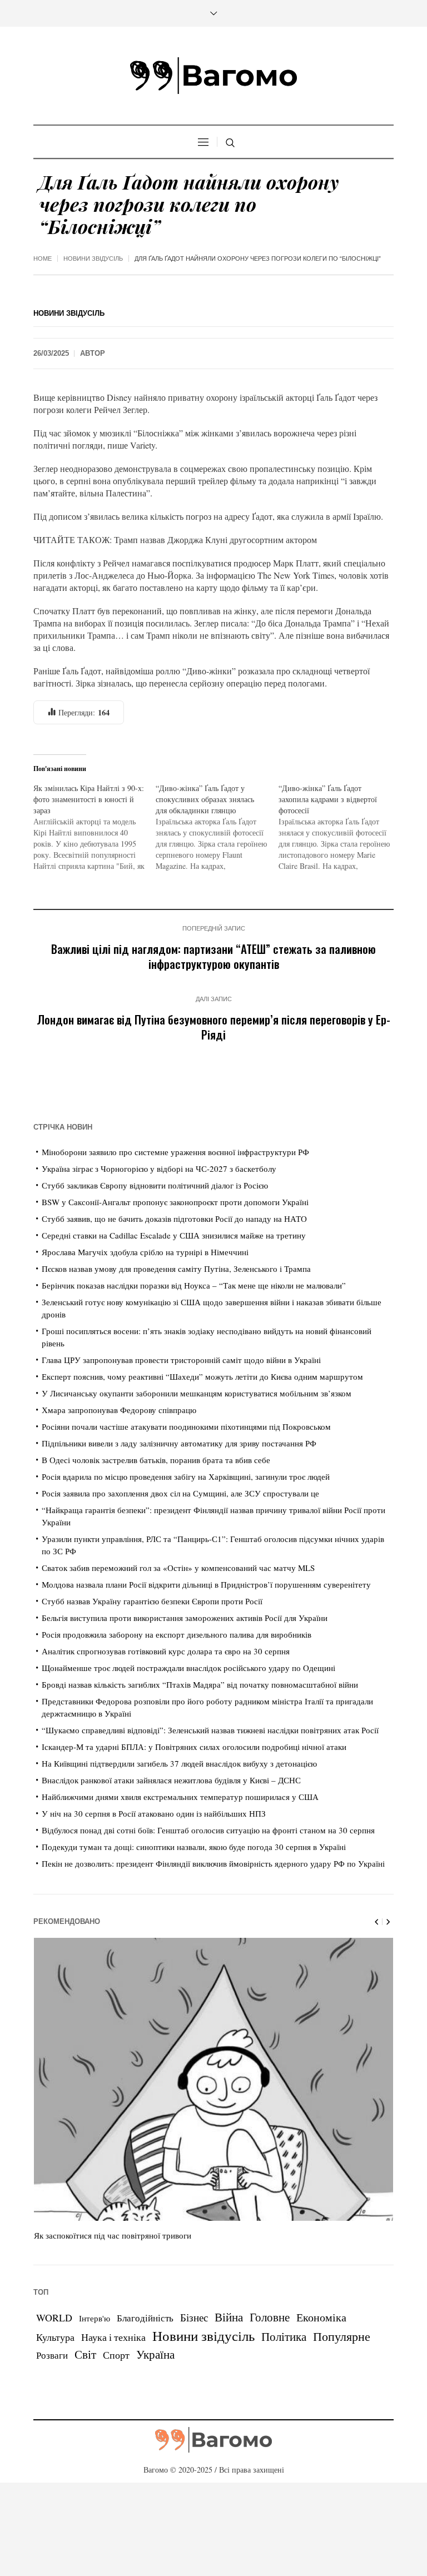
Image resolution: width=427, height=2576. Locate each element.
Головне (270, 2317)
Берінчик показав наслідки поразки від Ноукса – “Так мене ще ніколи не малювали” (194, 1285)
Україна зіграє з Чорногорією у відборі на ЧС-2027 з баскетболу (159, 1168)
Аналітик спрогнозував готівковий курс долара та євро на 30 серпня (166, 1651)
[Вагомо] (213, 76)
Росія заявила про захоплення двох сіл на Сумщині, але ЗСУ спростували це (180, 1493)
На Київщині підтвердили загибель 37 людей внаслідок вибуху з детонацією (179, 1763)
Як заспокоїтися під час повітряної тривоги (113, 2235)
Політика (284, 2336)
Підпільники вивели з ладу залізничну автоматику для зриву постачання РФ (179, 1443)
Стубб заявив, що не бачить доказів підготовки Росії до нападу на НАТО (174, 1219)
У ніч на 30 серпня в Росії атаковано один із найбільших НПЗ (154, 1813)
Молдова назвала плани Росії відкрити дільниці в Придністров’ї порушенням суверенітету (206, 1584)
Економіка (321, 2317)
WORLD (54, 2318)
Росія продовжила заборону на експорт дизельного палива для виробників (177, 1634)
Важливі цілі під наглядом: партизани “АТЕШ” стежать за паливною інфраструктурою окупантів (213, 956)
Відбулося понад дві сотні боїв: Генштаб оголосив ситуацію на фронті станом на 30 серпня (208, 1830)
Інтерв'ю (95, 2318)
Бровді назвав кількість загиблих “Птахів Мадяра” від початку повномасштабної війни (200, 1684)
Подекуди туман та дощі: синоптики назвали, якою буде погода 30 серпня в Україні (194, 1847)
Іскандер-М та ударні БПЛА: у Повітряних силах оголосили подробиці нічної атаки (194, 1747)
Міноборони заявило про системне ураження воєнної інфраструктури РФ (175, 1152)
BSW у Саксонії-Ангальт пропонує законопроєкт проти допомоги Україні (175, 1202)
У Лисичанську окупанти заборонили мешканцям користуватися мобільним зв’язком (197, 1393)
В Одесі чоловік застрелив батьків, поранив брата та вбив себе (156, 1460)
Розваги (52, 2355)
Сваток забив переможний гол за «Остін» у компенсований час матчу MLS (178, 1568)
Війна (229, 2317)
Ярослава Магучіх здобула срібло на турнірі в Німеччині (145, 1252)
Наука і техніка (113, 2337)
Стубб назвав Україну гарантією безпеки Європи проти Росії (152, 1601)
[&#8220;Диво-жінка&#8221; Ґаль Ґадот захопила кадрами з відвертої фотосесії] (340, 827)
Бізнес (194, 2317)
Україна (155, 2354)
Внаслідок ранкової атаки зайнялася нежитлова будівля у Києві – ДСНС (171, 1780)
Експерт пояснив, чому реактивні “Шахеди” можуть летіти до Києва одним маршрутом (202, 1376)
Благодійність (145, 2318)
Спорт (116, 2355)
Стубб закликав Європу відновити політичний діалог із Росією (155, 1185)
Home (43, 258)
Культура (55, 2337)
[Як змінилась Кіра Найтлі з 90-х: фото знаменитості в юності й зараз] (95, 827)
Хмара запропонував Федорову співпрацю (119, 1410)
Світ (85, 2354)
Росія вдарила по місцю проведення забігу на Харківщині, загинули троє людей (186, 1476)
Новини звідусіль (93, 258)
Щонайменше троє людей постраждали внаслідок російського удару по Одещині (188, 1668)
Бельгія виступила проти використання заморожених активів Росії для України (185, 1618)
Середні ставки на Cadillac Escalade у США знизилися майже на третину (174, 1235)
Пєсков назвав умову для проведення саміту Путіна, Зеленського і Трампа (176, 1269)
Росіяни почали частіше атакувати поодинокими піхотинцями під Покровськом (186, 1426)
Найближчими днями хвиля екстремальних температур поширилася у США (180, 1797)
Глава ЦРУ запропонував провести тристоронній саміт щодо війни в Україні (181, 1360)
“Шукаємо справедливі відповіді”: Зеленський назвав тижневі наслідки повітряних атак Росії (210, 1730)
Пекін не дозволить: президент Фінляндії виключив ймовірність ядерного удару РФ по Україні (213, 1863)
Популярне (342, 2336)
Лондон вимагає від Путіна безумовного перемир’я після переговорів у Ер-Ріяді (213, 1027)
